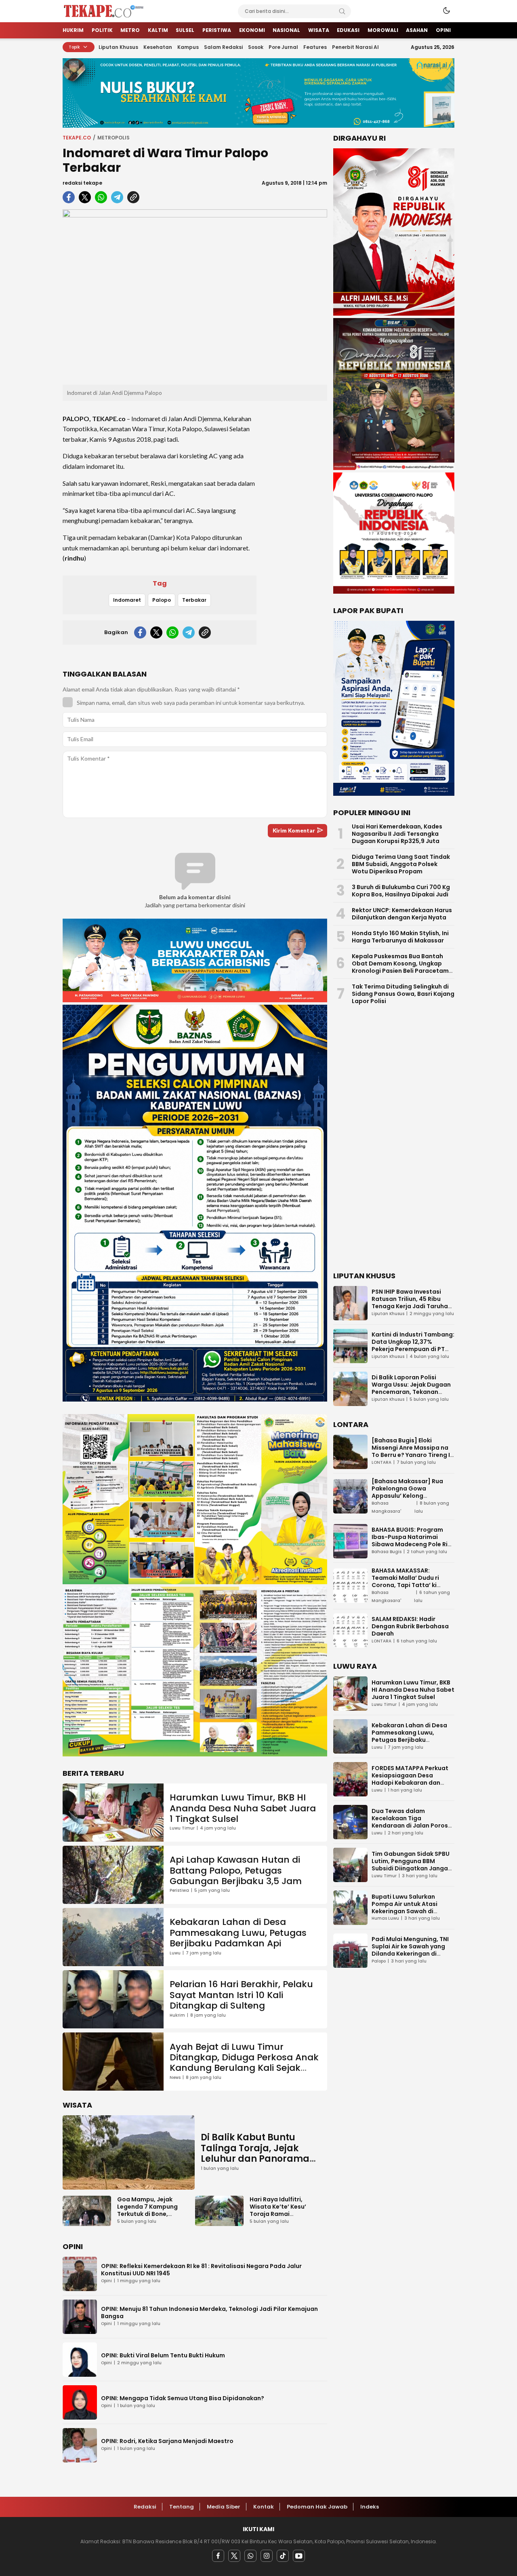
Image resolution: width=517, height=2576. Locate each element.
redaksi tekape (82, 183)
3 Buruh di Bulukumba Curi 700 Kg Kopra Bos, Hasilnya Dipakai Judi (401, 891)
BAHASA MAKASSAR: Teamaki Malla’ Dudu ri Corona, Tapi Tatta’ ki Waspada (405, 1581)
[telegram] (117, 197)
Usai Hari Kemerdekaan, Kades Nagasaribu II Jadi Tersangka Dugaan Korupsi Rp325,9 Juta (397, 834)
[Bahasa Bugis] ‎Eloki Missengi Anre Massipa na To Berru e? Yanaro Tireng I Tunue (411, 1451)
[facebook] (69, 197)
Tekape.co (77, 138)
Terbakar (194, 600)
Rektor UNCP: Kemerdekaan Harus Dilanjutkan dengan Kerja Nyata (402, 914)
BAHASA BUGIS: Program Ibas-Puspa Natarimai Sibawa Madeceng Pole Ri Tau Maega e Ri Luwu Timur (411, 1541)
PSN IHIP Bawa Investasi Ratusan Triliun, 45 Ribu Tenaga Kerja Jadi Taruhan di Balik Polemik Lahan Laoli (412, 1303)
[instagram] (267, 2556)
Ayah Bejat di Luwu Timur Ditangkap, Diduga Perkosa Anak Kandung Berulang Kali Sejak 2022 (244, 2063)
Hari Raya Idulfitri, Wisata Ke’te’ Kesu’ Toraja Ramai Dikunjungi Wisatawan (283, 2210)
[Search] (342, 11)
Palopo (162, 600)
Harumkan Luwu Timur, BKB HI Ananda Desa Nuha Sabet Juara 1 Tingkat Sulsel (243, 1808)
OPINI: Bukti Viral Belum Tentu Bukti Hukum (163, 2355)
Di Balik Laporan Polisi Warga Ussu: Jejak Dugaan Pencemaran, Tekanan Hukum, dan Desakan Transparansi (411, 1392)
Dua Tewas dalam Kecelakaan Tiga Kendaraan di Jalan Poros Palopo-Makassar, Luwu (410, 1821)
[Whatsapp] (250, 2556)
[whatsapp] (101, 197)
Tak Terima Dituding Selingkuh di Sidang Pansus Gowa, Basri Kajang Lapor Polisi (403, 994)
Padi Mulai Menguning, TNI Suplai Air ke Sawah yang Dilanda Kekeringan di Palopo (410, 1950)
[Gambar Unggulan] (195, 297)
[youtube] (299, 2556)
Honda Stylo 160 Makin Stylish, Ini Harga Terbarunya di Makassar (400, 937)
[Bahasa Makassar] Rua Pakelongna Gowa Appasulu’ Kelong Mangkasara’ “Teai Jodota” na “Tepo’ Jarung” (413, 1496)
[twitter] (85, 197)
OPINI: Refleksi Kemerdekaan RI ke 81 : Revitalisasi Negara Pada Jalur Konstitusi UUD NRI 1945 (201, 2270)
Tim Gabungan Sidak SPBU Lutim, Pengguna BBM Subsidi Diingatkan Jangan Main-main (412, 1864)
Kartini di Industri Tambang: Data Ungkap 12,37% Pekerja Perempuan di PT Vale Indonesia (413, 1345)
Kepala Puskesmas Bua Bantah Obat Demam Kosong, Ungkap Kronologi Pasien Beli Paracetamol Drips (403, 967)
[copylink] (133, 197)
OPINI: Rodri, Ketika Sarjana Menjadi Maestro (167, 2441)
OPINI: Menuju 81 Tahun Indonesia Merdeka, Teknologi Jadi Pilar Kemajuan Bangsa (209, 2312)
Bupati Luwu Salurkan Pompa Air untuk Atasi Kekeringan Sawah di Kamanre (405, 1907)
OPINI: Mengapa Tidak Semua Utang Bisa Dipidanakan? (183, 2398)
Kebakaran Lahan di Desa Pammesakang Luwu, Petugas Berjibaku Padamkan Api (238, 1933)
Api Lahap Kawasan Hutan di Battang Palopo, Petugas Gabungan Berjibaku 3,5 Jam (236, 1870)
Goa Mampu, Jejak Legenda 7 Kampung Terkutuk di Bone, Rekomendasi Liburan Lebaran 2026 (149, 2214)
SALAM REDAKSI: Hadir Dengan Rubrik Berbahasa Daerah (410, 1626)
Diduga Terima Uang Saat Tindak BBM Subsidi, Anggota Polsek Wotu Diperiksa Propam (401, 864)
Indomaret (127, 600)
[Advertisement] (295, 528)
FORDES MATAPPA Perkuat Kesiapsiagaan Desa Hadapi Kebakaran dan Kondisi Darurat (410, 1779)
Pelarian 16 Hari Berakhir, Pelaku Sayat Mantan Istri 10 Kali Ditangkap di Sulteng (241, 1995)
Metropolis (113, 138)
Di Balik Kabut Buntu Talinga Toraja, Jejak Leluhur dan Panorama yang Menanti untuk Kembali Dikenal (255, 2159)
